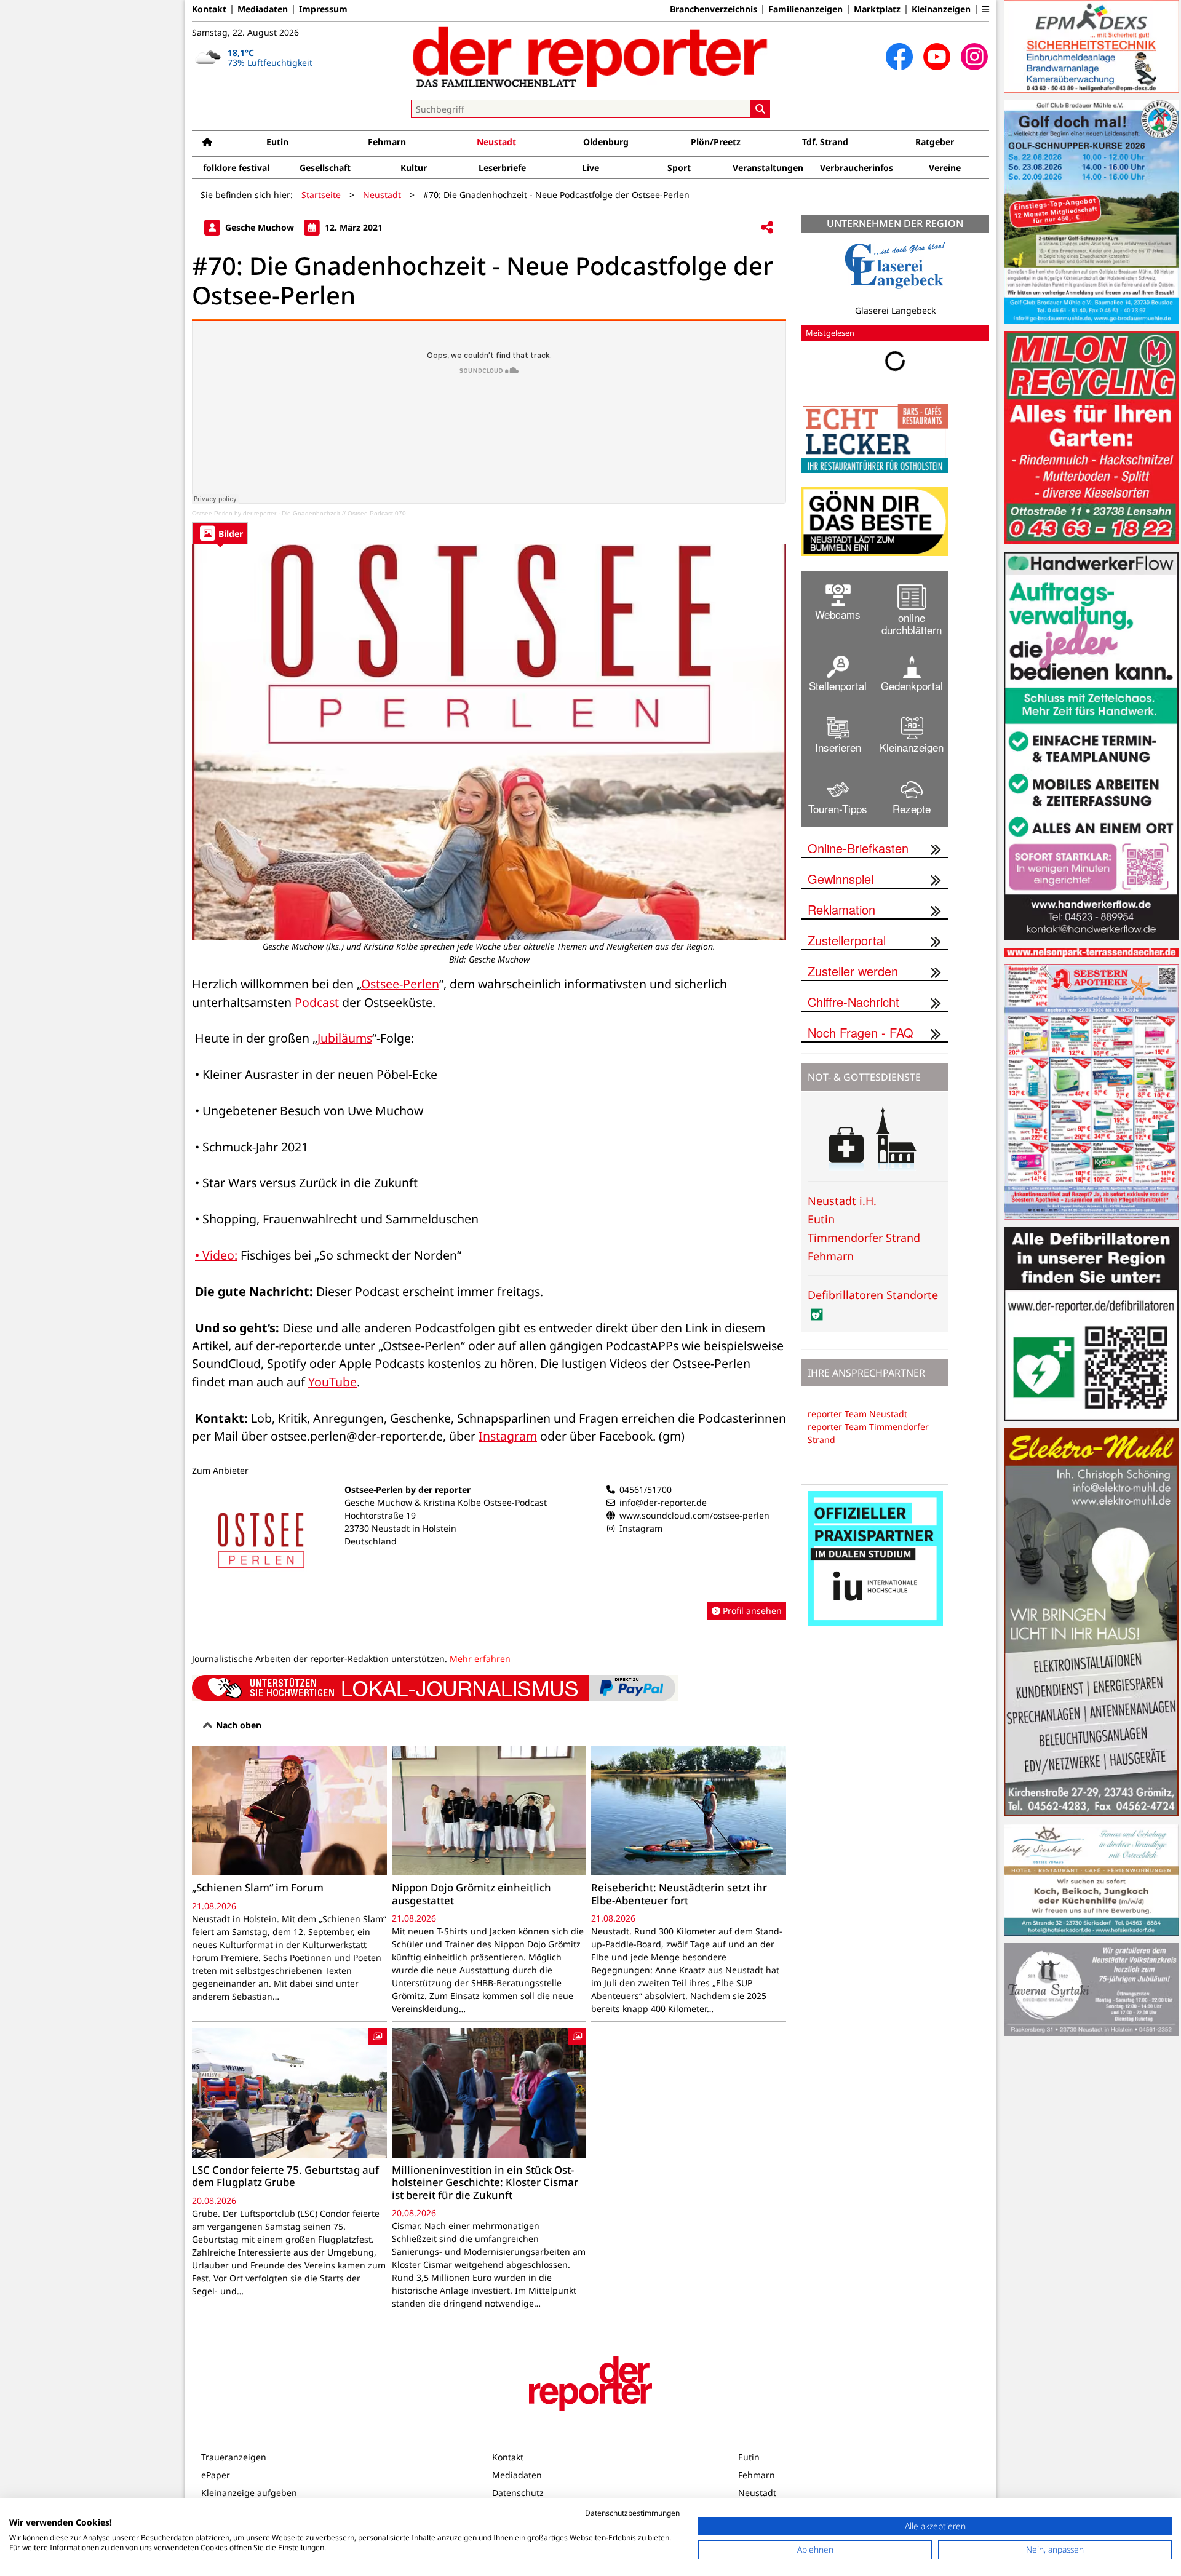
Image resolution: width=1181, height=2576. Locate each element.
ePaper (216, 2475)
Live (590, 168)
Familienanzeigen (805, 9)
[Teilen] (767, 228)
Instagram (508, 1436)
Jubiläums (345, 1038)
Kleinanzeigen (941, 9)
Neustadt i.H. (842, 1201)
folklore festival (236, 168)
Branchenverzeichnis (714, 9)
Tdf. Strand (825, 142)
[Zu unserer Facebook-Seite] (899, 57)
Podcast (317, 1002)
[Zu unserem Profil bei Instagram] (974, 57)
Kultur (414, 168)
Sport (679, 168)
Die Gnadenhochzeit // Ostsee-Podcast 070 (344, 513)
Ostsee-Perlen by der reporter (234, 513)
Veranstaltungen (768, 168)
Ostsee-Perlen (400, 984)
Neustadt (496, 142)
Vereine (945, 168)
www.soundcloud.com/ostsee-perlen (694, 1515)
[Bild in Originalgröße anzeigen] (489, 742)
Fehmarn (387, 142)
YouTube (332, 1382)
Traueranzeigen (234, 2457)
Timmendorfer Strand (864, 1238)
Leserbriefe (502, 168)
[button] (985, 9)
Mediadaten (263, 9)
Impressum (323, 9)
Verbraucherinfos (857, 168)
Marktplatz (877, 9)
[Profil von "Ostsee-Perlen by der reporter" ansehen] (489, 1552)
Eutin (277, 142)
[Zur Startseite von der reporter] (590, 57)
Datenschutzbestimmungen (632, 2513)
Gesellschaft (325, 168)
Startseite (321, 195)
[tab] (220, 533)
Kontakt (209, 9)
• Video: (216, 1255)
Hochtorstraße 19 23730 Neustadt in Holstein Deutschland (400, 1528)
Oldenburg (606, 142)
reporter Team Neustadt (857, 1414)
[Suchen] (760, 109)
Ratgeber (935, 142)
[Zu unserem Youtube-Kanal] (937, 57)
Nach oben (237, 1725)
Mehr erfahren (480, 1659)
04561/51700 (646, 1489)
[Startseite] (207, 142)
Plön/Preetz (716, 142)
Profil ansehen (751, 1611)
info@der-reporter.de (663, 1502)
